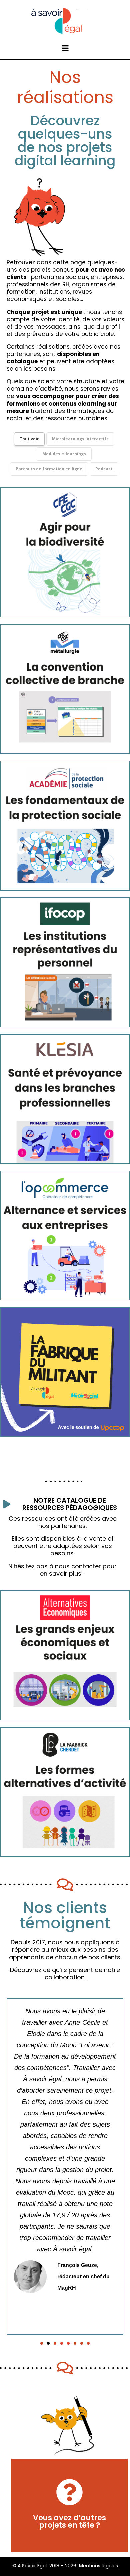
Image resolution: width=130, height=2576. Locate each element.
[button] (42, 2343)
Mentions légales (98, 2566)
